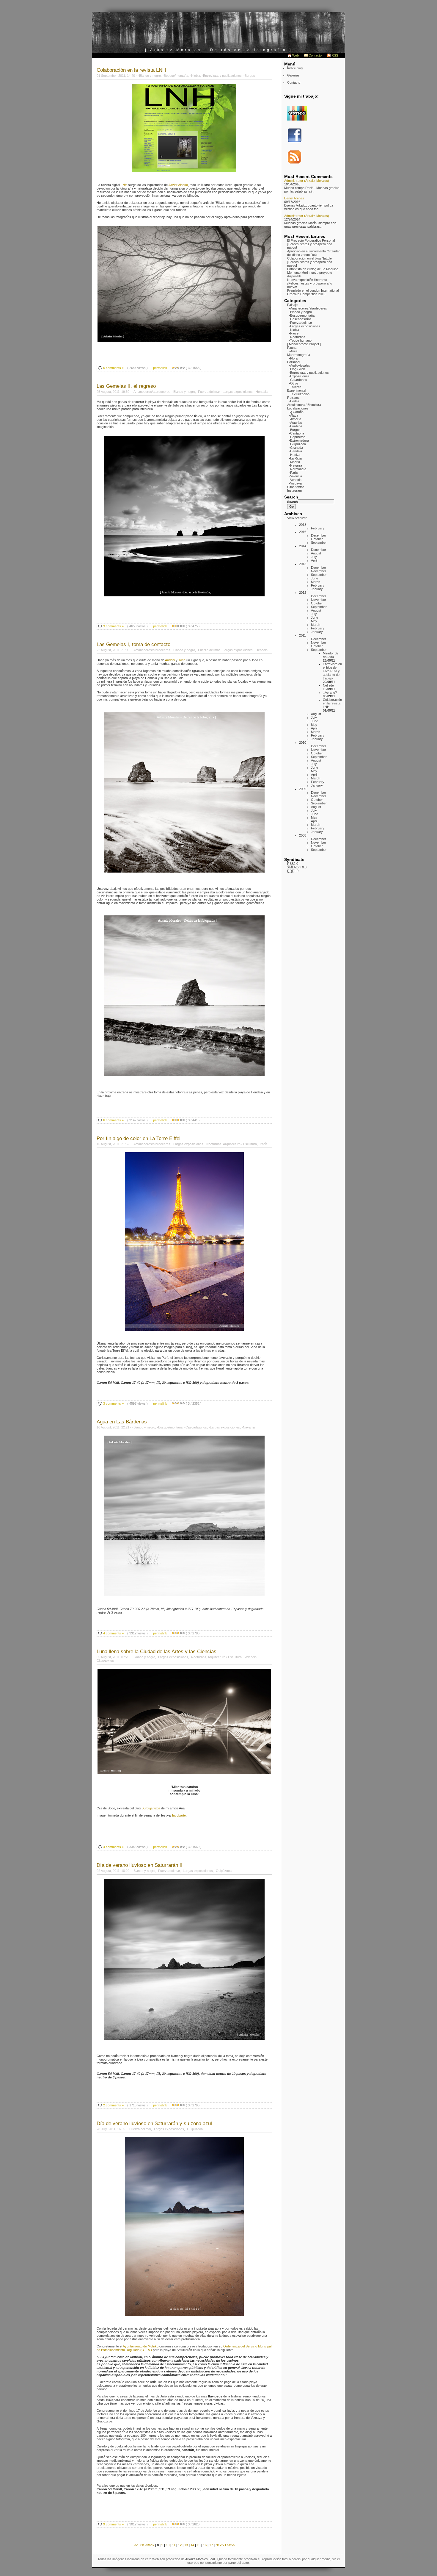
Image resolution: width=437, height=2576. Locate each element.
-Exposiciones (299, 376)
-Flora (293, 358)
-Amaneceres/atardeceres (308, 308)
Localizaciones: (298, 408)
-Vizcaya (295, 483)
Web (295, 55)
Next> (220, 2545)
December (319, 535)
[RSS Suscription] (295, 163)
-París (293, 473)
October (317, 539)
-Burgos (295, 430)
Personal (294, 362)
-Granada (296, 448)
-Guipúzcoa (297, 444)
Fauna (292, 348)
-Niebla (294, 330)
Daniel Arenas (294, 198)
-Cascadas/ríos (300, 319)
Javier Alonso (178, 185)
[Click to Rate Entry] (173, 368)
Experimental (297, 390)
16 (205, 2545)
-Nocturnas (297, 337)
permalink (160, 368)
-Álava (294, 415)
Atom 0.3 (297, 867)
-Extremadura (299, 440)
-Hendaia (295, 451)
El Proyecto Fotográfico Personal (311, 240)
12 (180, 2545)
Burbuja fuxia (151, 1808)
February (318, 528)
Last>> (230, 2545)
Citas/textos (296, 487)
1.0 (293, 871)
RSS (335, 55)
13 (186, 2545)
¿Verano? (330, 693)
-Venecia (295, 480)
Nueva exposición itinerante (307, 280)
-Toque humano (300, 340)
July (314, 557)
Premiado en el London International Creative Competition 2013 (313, 292)
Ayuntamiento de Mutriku (141, 2346)
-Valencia (295, 476)
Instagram (294, 490)
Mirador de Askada (331, 655)
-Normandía (298, 469)
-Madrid (294, 462)
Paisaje (292, 305)
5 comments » (113, 368)
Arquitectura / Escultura (304, 405)
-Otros (294, 383)
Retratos (293, 398)
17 (211, 2545)
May (314, 621)
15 (199, 2545)
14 (192, 2545)
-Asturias (295, 423)
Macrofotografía (299, 355)
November (319, 571)
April (314, 560)
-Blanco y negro (300, 312)
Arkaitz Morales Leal (200, 2559)
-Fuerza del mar (301, 323)
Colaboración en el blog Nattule (309, 258)
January (317, 589)
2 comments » (113, 2105)
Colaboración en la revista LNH (332, 703)
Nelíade (328, 685)
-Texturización (299, 394)
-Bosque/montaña (302, 315)
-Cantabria (297, 433)
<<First (140, 2545)
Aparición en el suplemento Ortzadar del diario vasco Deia (313, 253)
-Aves (293, 351)
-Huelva (295, 455)
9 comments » (113, 2524)
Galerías (293, 75)
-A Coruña (296, 412)
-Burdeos (296, 426)
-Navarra (295, 465)
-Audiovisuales (300, 365)
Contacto (315, 55)
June (315, 578)
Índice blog (295, 68)
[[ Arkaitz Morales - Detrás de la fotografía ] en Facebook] (295, 141)
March (316, 582)
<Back (150, 2545)
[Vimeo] (297, 119)
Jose (182, 660)
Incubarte (179, 1815)
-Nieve (294, 333)
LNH (124, 185)
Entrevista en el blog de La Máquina (313, 269)
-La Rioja (295, 458)
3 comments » (113, 626)
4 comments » (113, 1633)
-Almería (295, 419)
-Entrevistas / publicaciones (309, 373)
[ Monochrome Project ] (304, 344)
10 (168, 2545)
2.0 (293, 864)
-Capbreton (297, 437)
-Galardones (298, 380)
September (319, 543)
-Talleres (295, 387)
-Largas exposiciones (305, 326)
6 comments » (113, 1120)
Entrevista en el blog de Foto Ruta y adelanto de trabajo (332, 671)
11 (174, 2545)
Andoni (170, 660)
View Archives (297, 518)
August (316, 553)
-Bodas (294, 401)
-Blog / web (297, 369)
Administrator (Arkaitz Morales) (307, 181)
